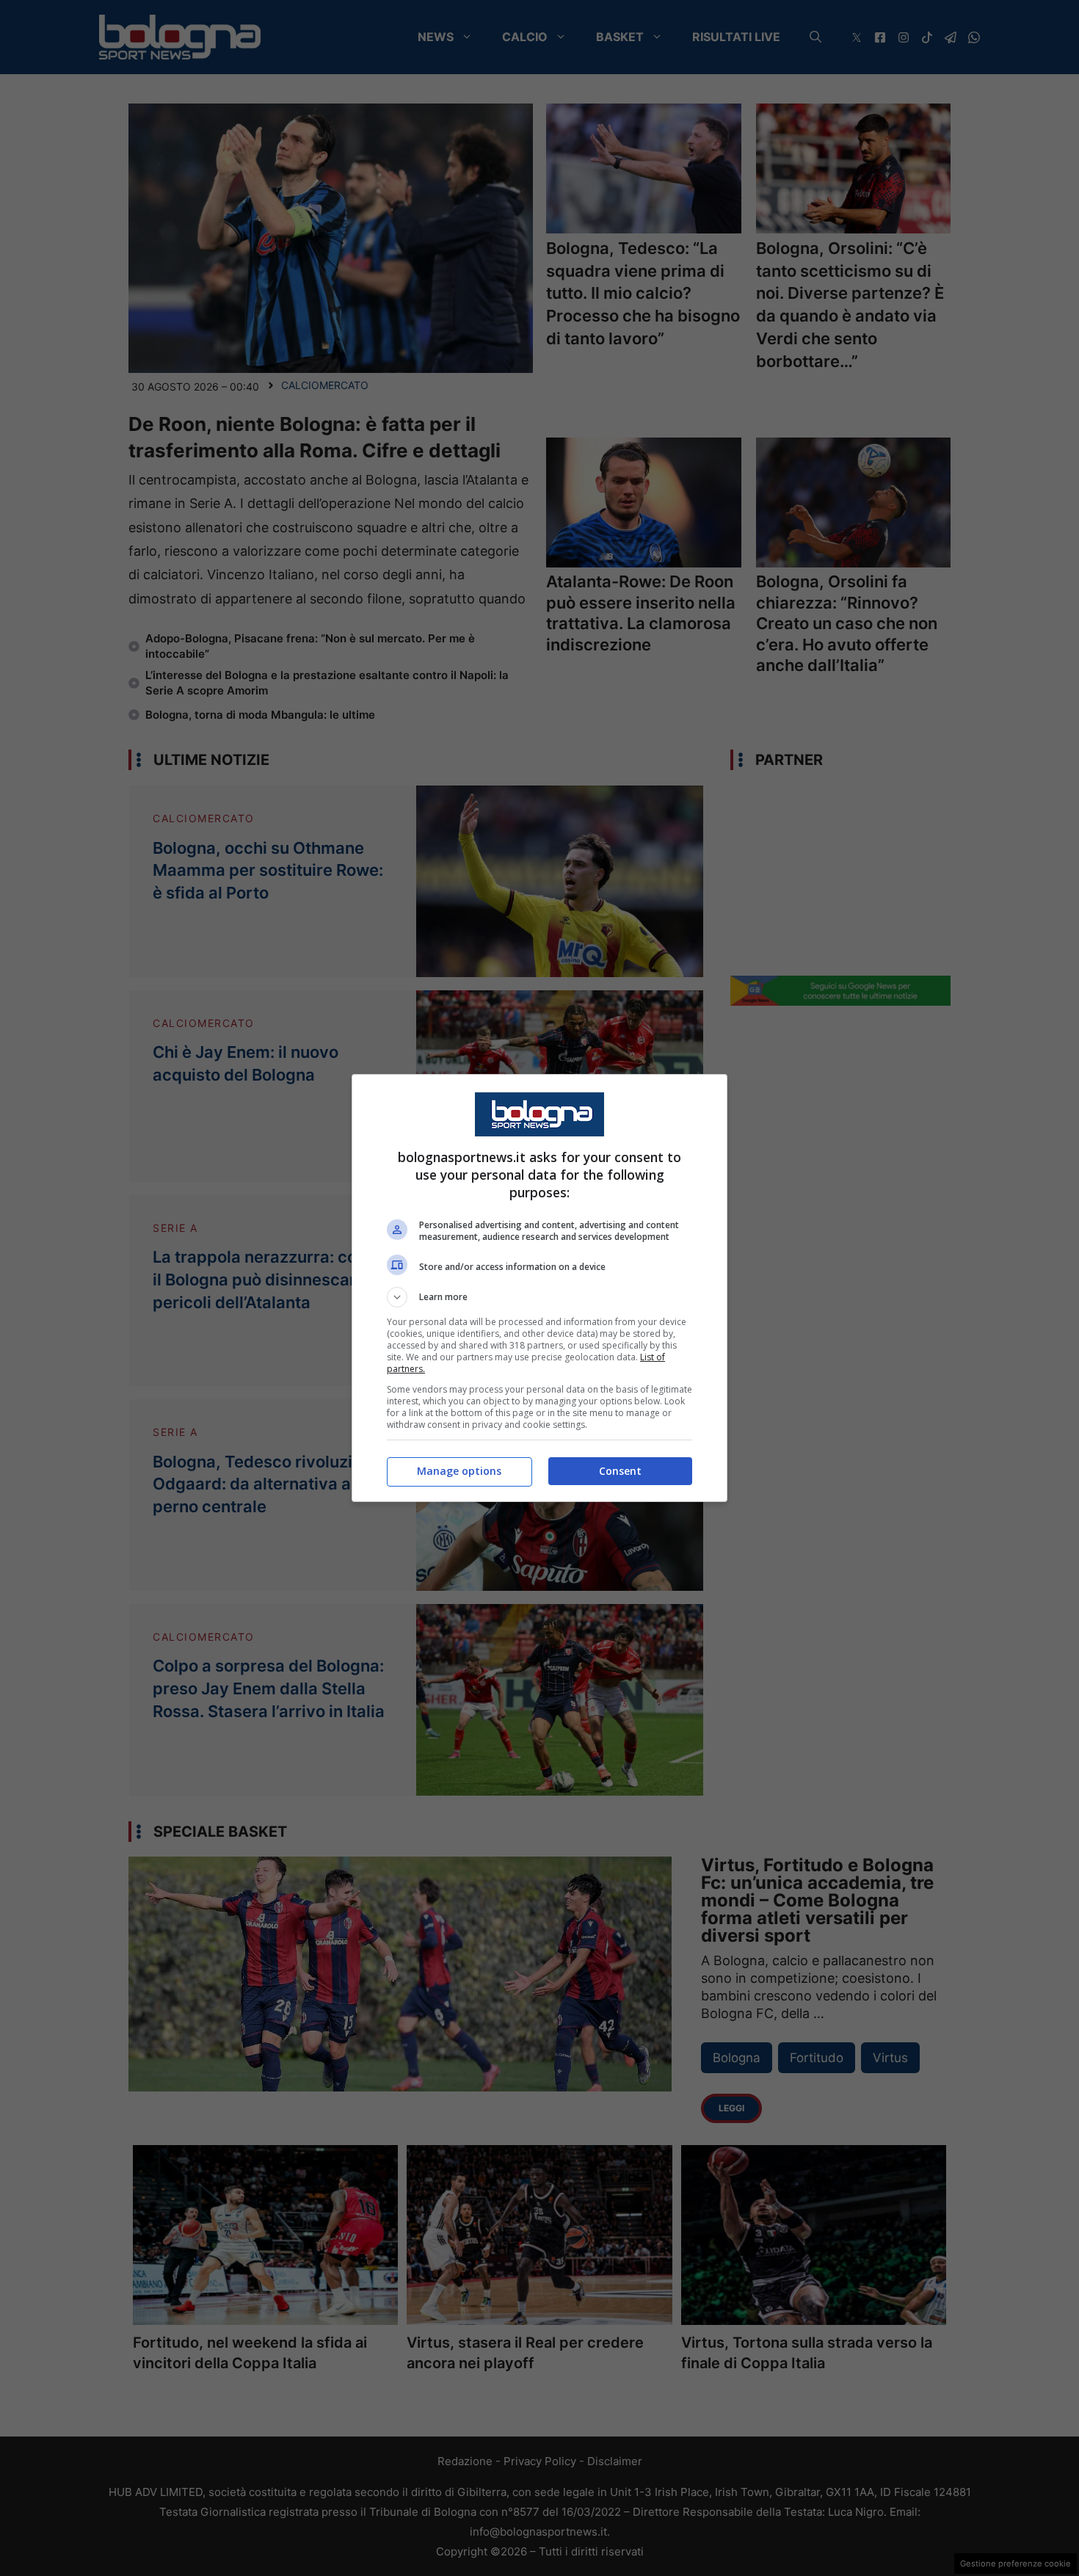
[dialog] (539, 1288)
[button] (539, 1297)
